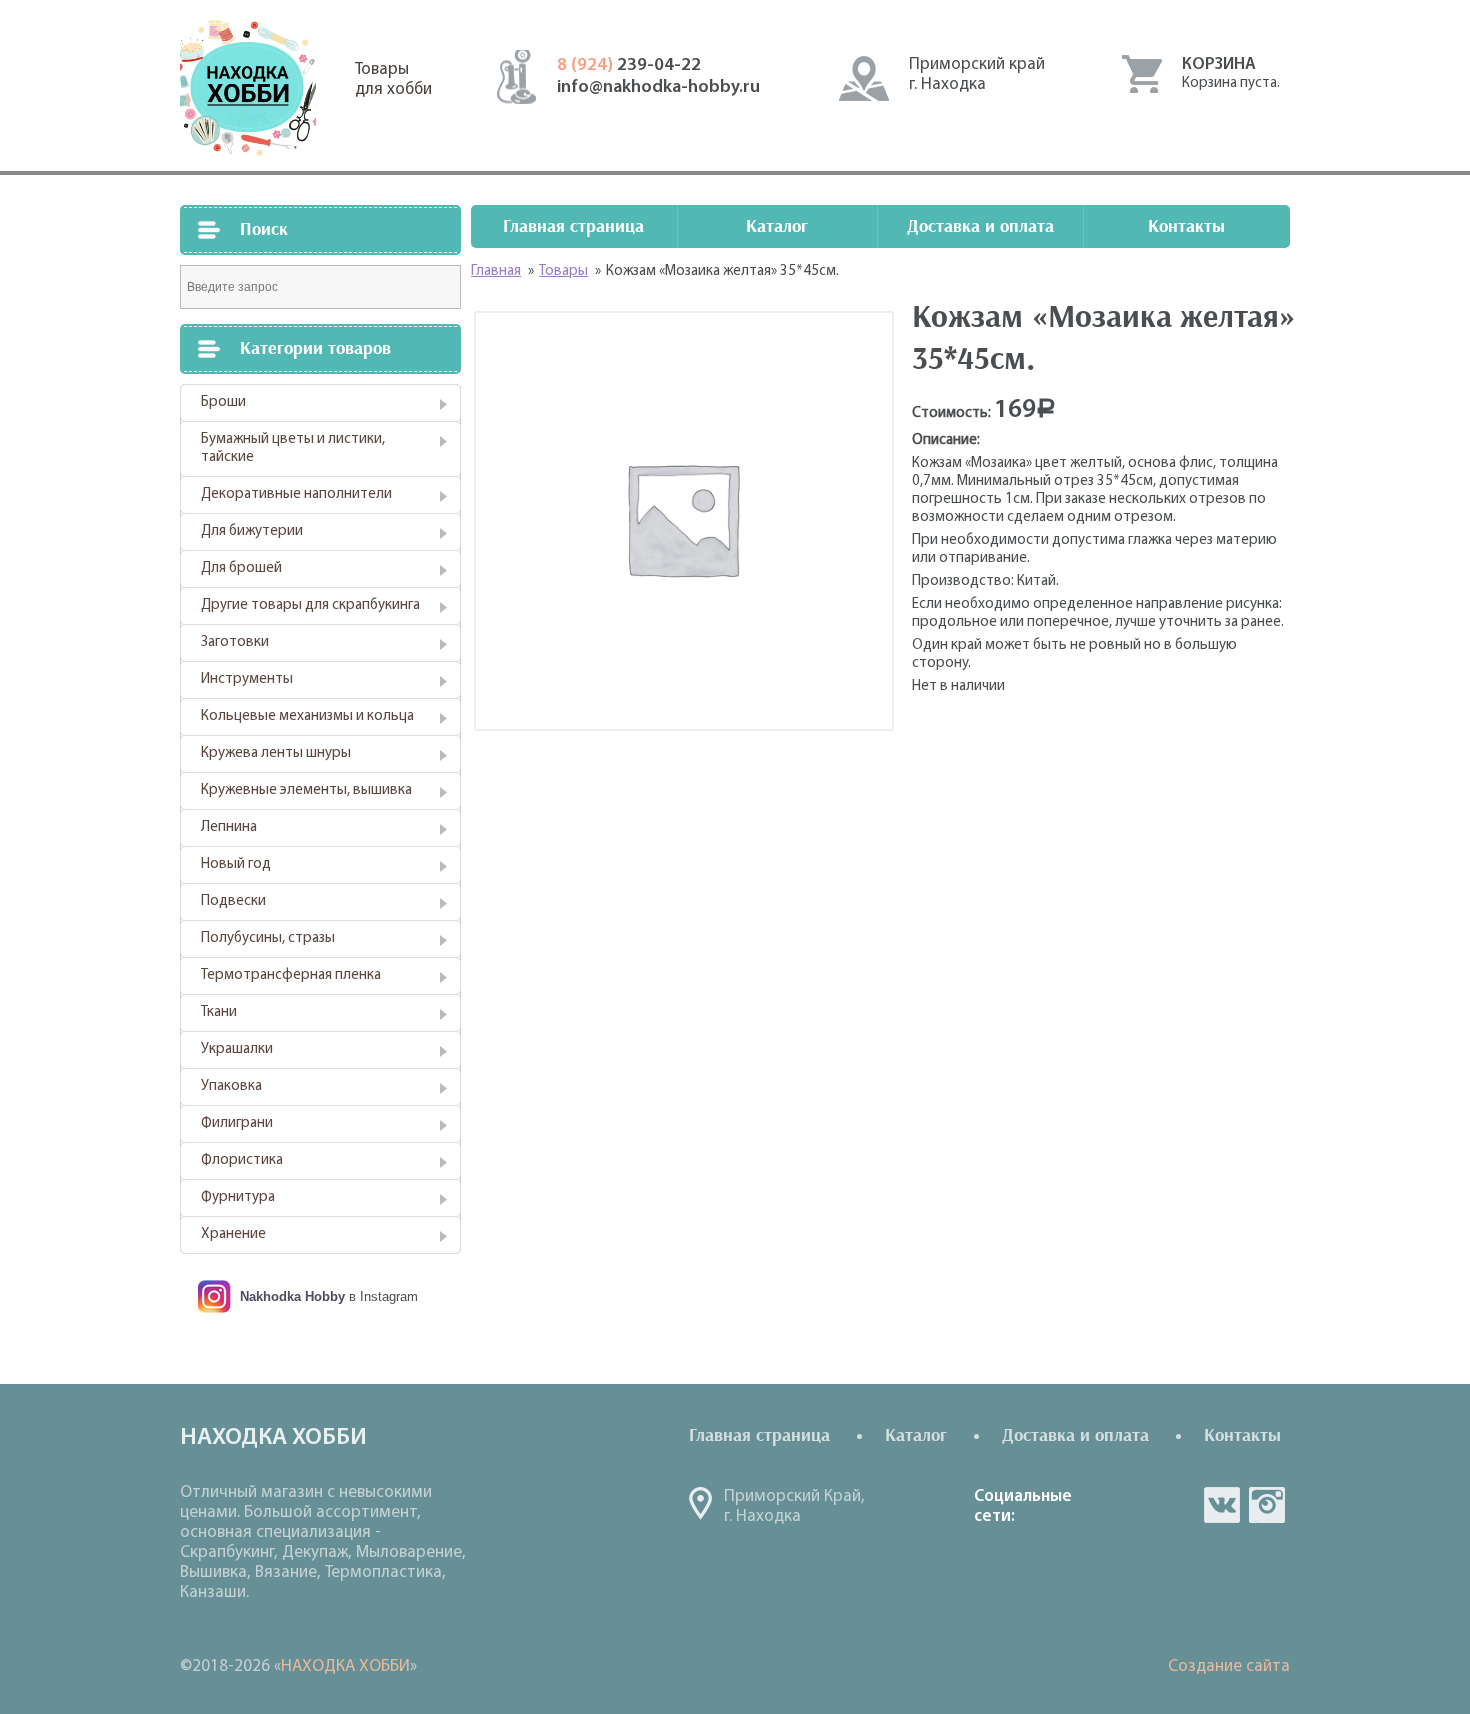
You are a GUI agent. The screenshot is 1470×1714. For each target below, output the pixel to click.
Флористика (242, 1160)
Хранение (233, 1234)
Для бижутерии (252, 531)
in (1267, 1505)
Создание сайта (1229, 1666)
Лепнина (229, 827)
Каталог (777, 226)
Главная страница (573, 226)
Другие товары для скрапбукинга (310, 605)
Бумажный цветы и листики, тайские (293, 448)
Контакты (1186, 226)
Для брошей (241, 568)
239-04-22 (629, 66)
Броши (223, 402)
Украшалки (237, 1049)
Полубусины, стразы (268, 938)
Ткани (219, 1012)
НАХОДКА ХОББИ (345, 1666)
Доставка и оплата (980, 226)
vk (1222, 1505)
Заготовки (235, 642)
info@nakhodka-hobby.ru (658, 88)
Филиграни (237, 1123)
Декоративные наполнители (296, 494)
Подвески (233, 901)
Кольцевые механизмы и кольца (307, 716)
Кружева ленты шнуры (276, 753)
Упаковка (231, 1086)
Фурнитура (238, 1197)
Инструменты (247, 679)
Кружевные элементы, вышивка (306, 790)
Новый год (236, 864)
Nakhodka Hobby (292, 1296)
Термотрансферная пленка (291, 975)
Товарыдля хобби (393, 79)
